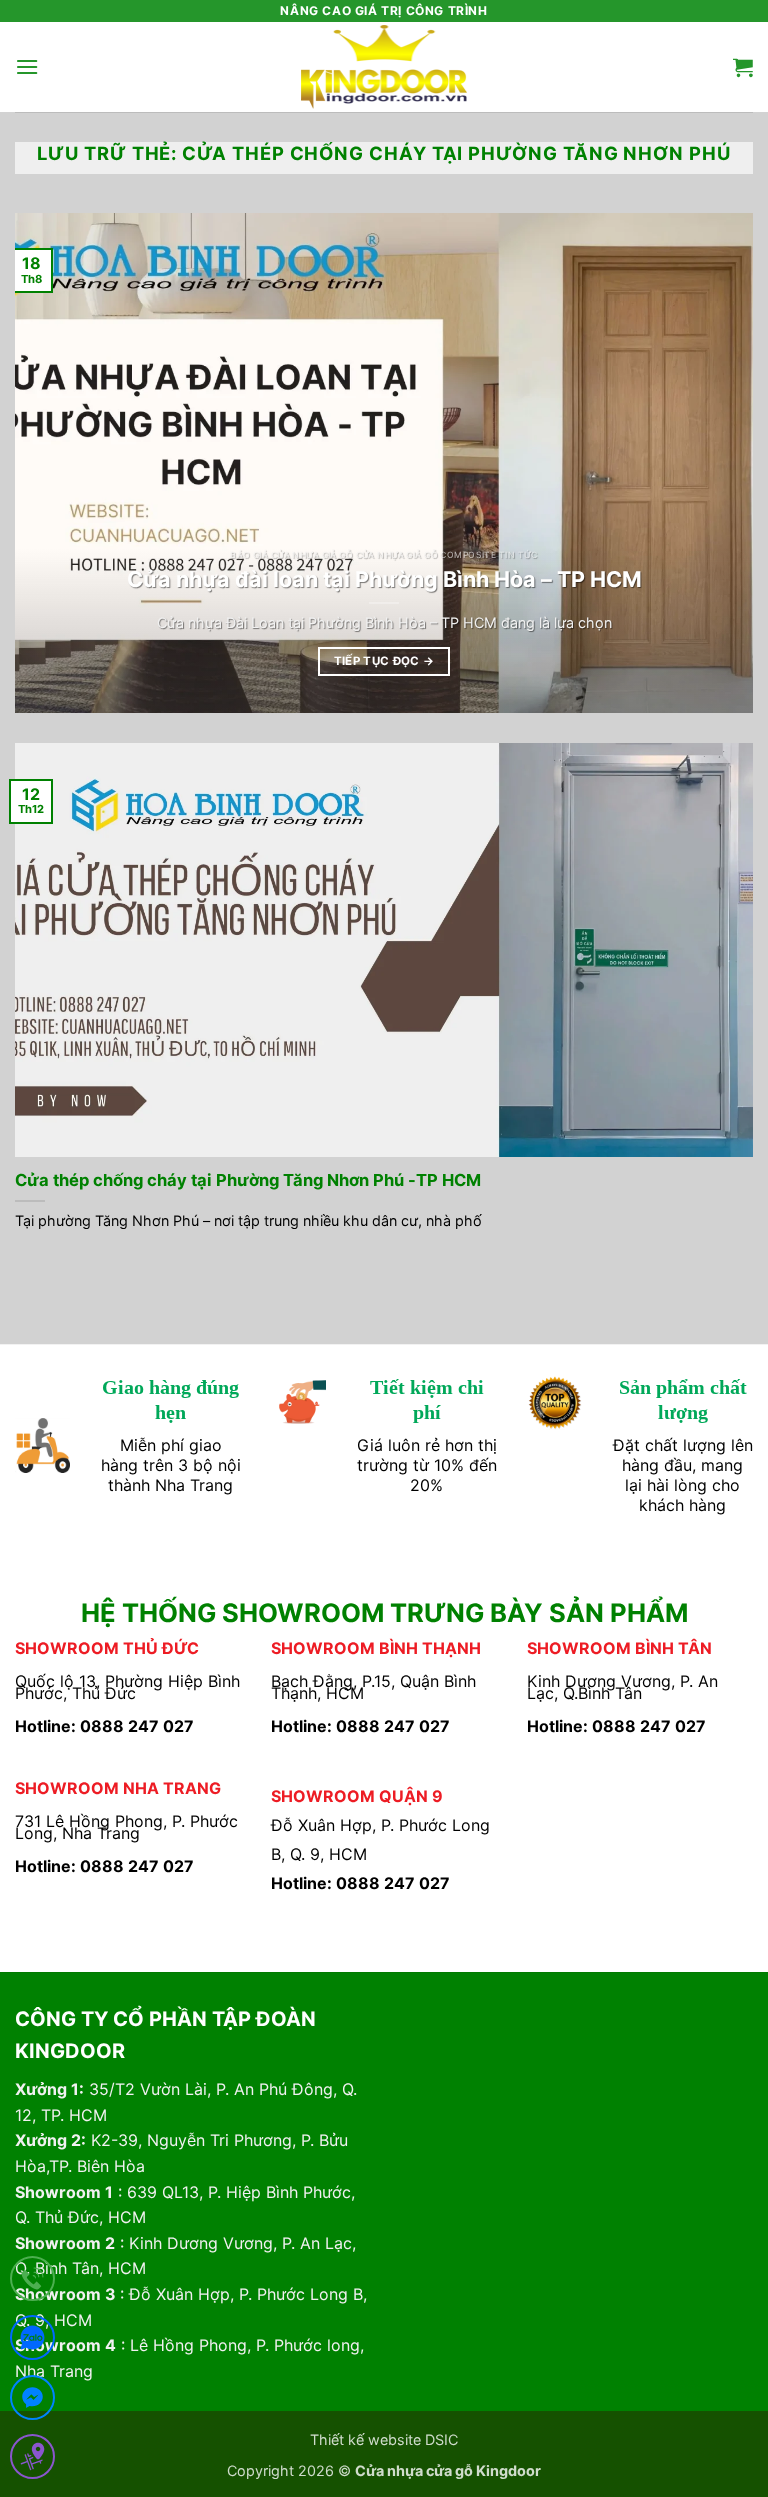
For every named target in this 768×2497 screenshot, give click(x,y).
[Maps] (32, 2460)
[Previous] (55, 463)
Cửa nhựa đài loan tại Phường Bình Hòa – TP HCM (384, 579)
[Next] (713, 463)
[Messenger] (32, 2401)
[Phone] (32, 2282)
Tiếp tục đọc (384, 661)
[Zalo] (32, 2341)
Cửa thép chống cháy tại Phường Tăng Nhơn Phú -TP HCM (248, 1180)
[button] (27, 66)
